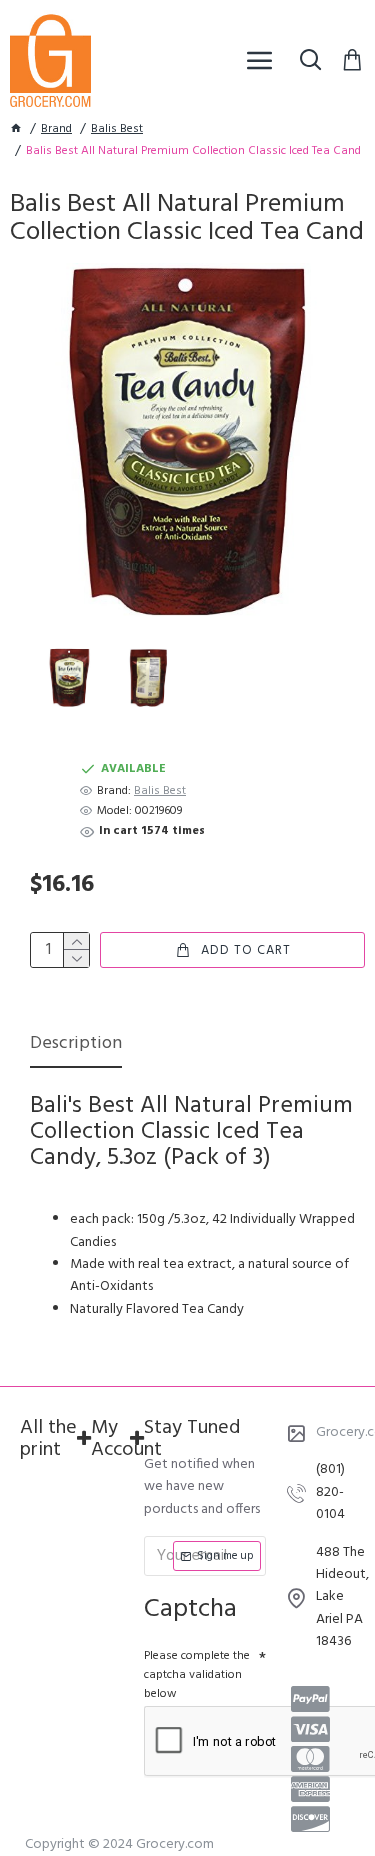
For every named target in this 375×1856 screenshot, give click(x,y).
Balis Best (117, 129)
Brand (56, 129)
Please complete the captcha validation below (197, 1675)
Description (76, 1045)
